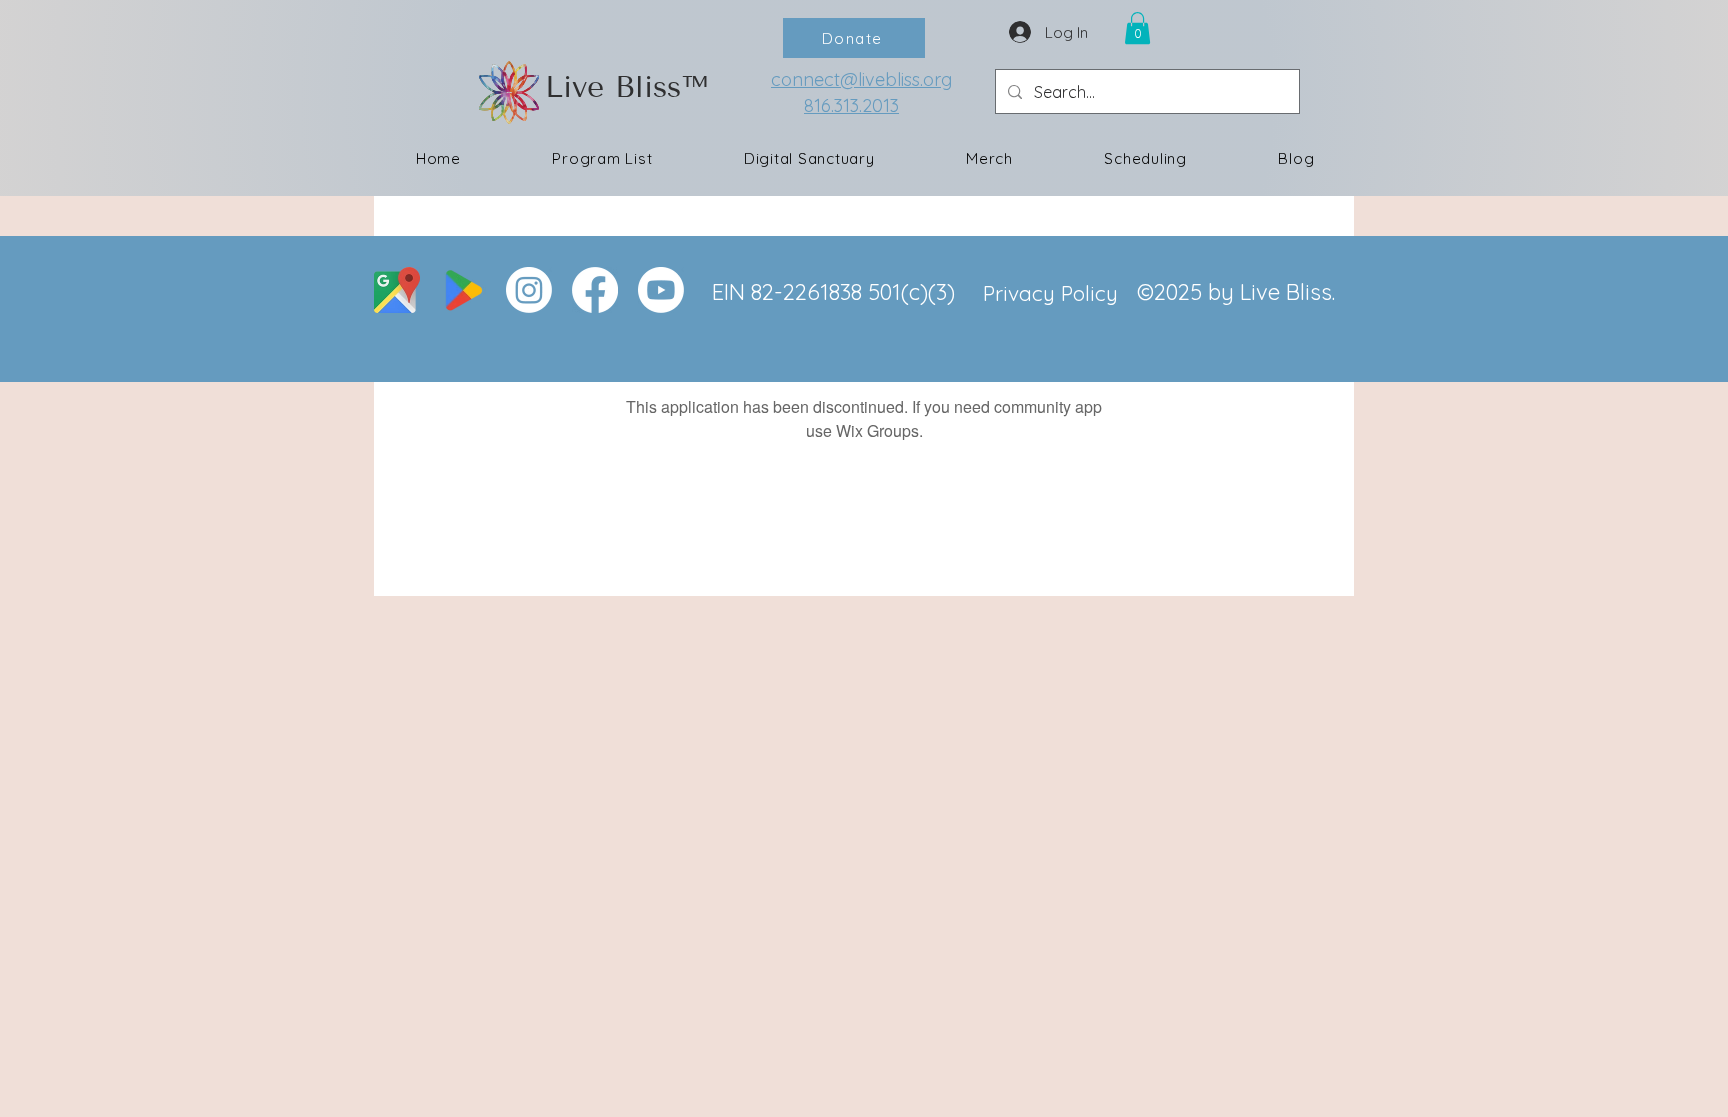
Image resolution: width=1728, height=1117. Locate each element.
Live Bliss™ (626, 87)
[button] (1137, 28)
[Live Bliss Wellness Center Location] (397, 290)
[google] (463, 290)
